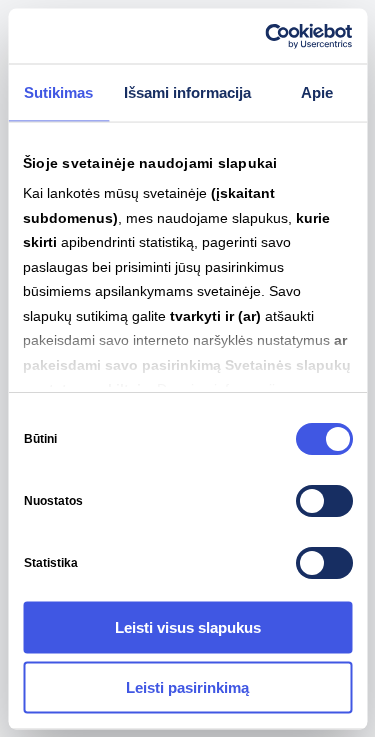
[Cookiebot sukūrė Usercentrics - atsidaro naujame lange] (267, 36)
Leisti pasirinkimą (187, 686)
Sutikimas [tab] (58, 92)
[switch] (323, 501)
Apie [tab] (317, 92)
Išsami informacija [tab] (187, 92)
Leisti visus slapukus (188, 627)
